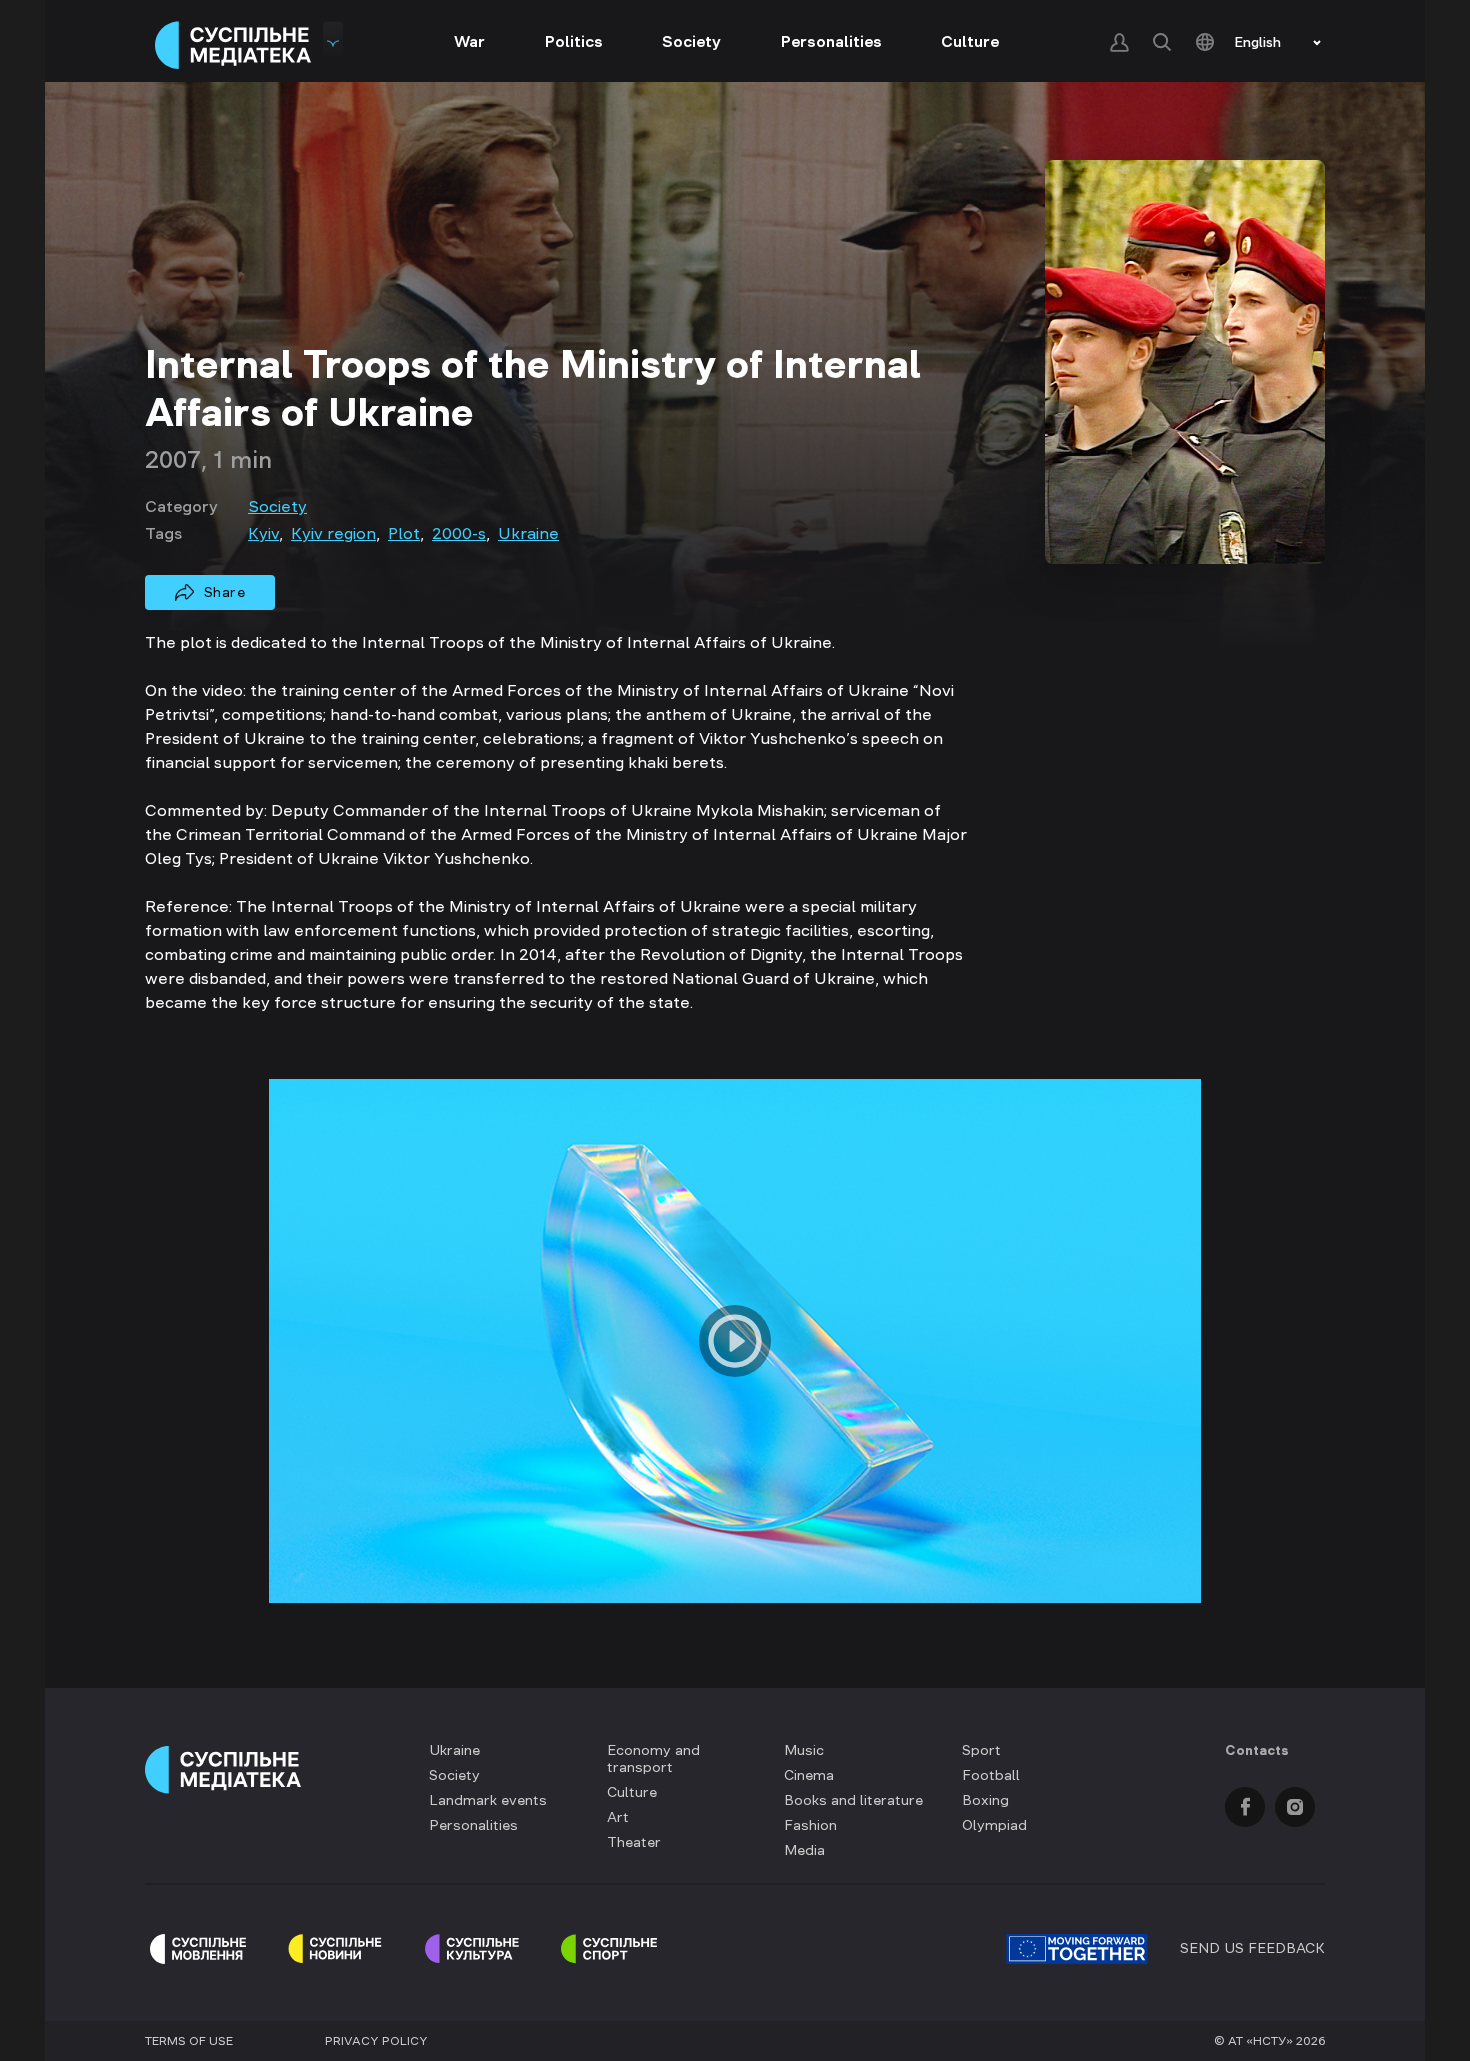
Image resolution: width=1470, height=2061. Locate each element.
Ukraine (528, 533)
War (469, 41)
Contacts (1257, 1750)
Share (225, 592)
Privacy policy (376, 2041)
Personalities (831, 41)
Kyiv (263, 533)
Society (691, 41)
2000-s (459, 533)
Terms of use (189, 2041)
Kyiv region (333, 533)
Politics (574, 41)
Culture (970, 41)
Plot (404, 533)
